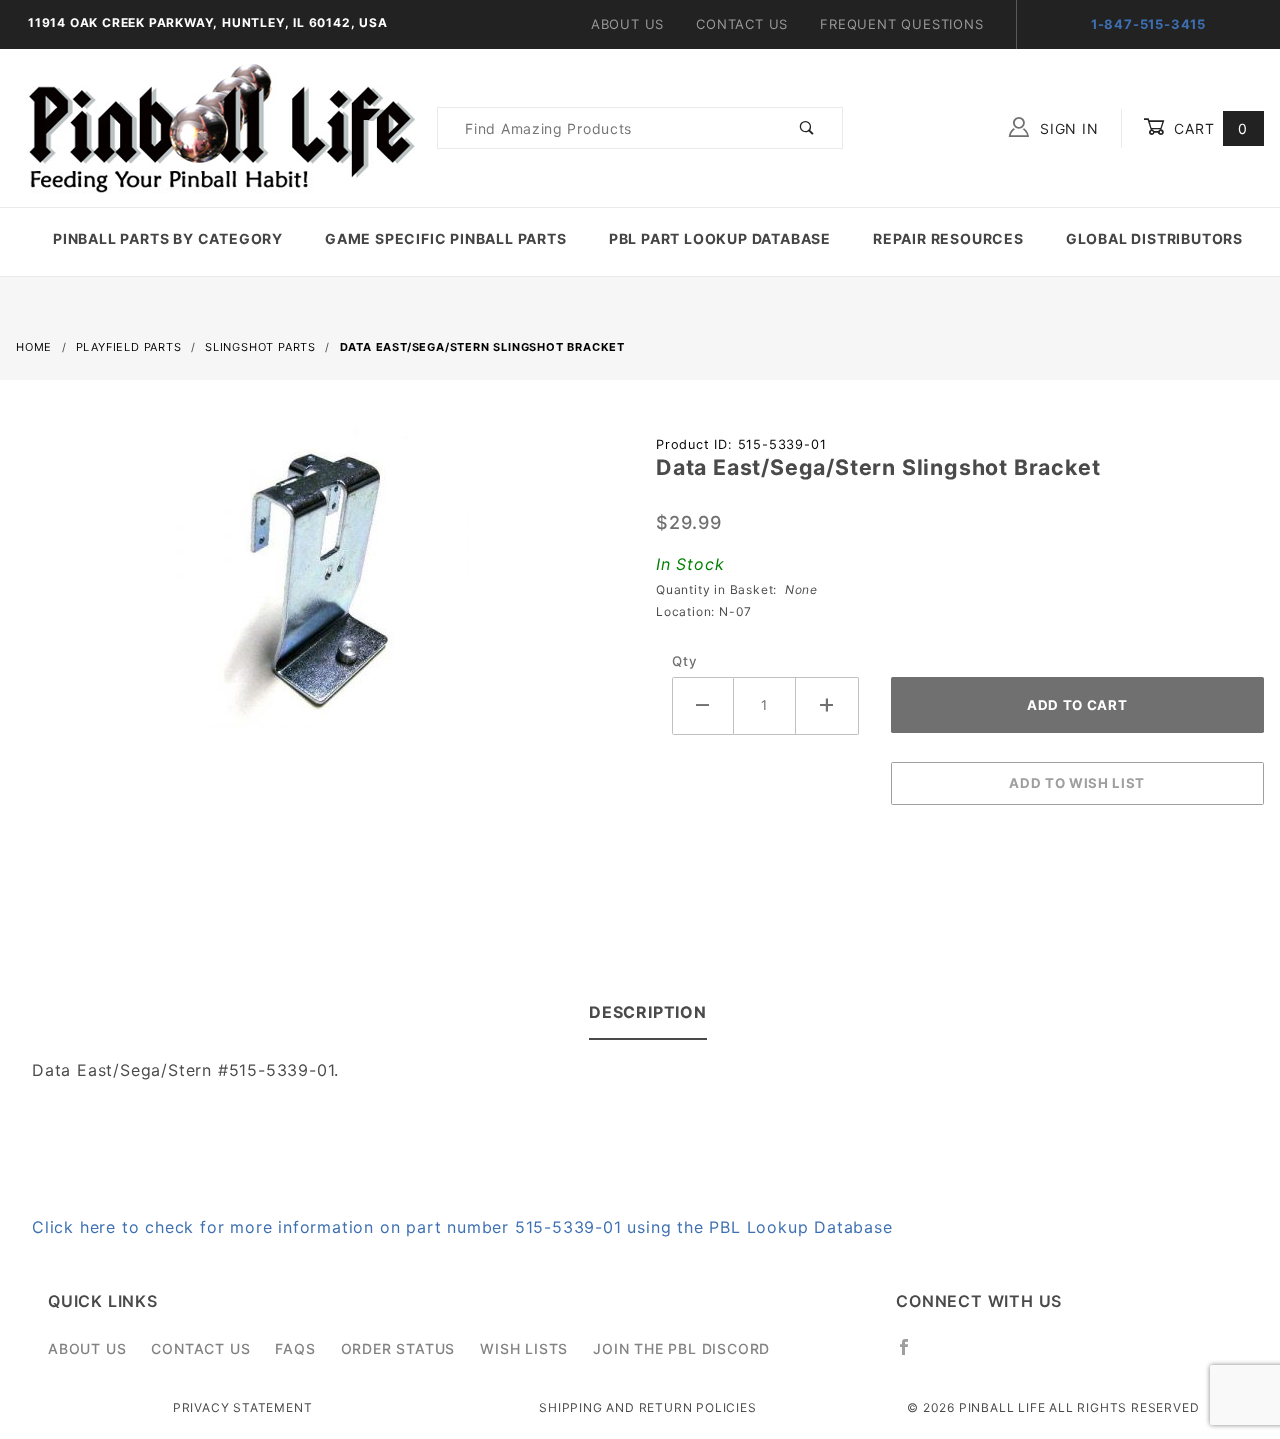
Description (648, 1012)
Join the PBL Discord (681, 1348)
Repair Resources (948, 238)
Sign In (1066, 128)
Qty (684, 661)
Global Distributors (1154, 238)
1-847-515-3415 (1148, 24)
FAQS (295, 1348)
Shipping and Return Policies (647, 1407)
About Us (627, 24)
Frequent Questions (901, 24)
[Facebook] (912, 1355)
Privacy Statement (243, 1407)
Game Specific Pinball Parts (446, 238)
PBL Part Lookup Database (720, 238)
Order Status (398, 1348)
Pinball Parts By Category (168, 238)
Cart (1208, 128)
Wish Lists (524, 1348)
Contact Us (742, 24)
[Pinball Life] (216, 126)
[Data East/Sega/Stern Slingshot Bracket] (320, 589)
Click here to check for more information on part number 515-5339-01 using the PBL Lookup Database (462, 1227)
